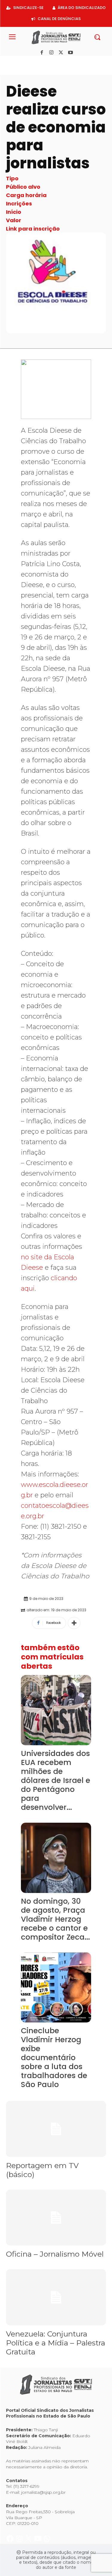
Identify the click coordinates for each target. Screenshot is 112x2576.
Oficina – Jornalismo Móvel (55, 2254)
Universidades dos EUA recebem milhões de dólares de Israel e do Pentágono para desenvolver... (56, 1780)
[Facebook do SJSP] (11, 62)
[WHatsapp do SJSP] (47, 62)
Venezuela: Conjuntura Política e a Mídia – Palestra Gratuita (56, 2343)
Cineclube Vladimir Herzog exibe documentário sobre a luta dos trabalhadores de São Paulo (54, 2058)
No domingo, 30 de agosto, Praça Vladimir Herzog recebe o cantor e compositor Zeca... (55, 1919)
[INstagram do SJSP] (20, 62)
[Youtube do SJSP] (38, 62)
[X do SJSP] (29, 62)
